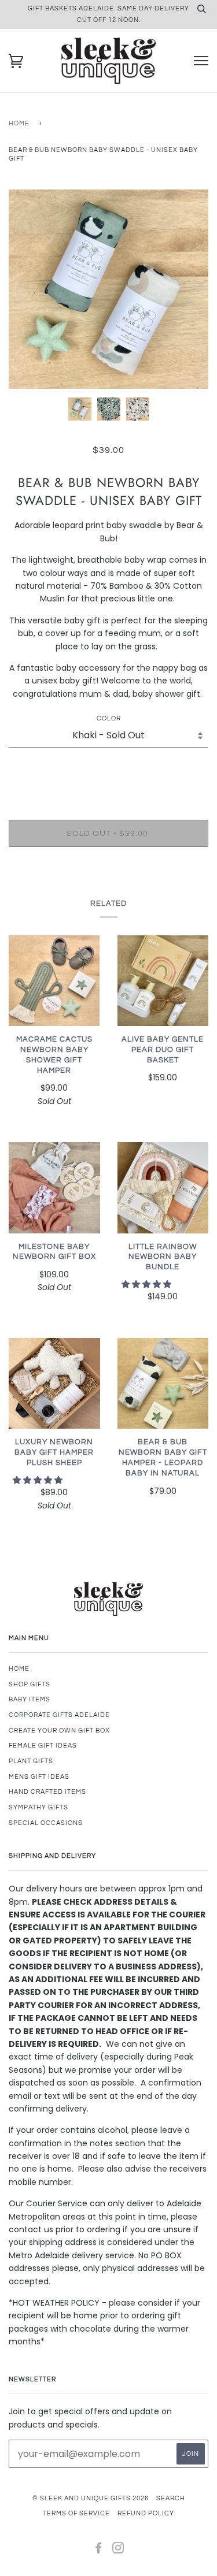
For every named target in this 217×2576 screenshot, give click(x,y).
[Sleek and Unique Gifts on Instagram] (118, 2550)
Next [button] (187, 289)
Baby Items (30, 1699)
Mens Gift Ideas (39, 1777)
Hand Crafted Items (47, 1792)
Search (171, 2498)
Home (19, 123)
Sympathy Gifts (38, 1807)
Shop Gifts (30, 1684)
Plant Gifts (31, 1761)
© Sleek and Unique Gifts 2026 (91, 2498)
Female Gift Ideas (43, 1746)
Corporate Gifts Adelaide (59, 1715)
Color (109, 718)
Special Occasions (46, 1823)
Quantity (108, 771)
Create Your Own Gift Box (59, 1731)
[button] (148, 1284)
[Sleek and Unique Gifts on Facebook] (99, 2550)
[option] (108, 289)
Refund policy (146, 2513)
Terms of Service (76, 2513)
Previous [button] (28, 289)
